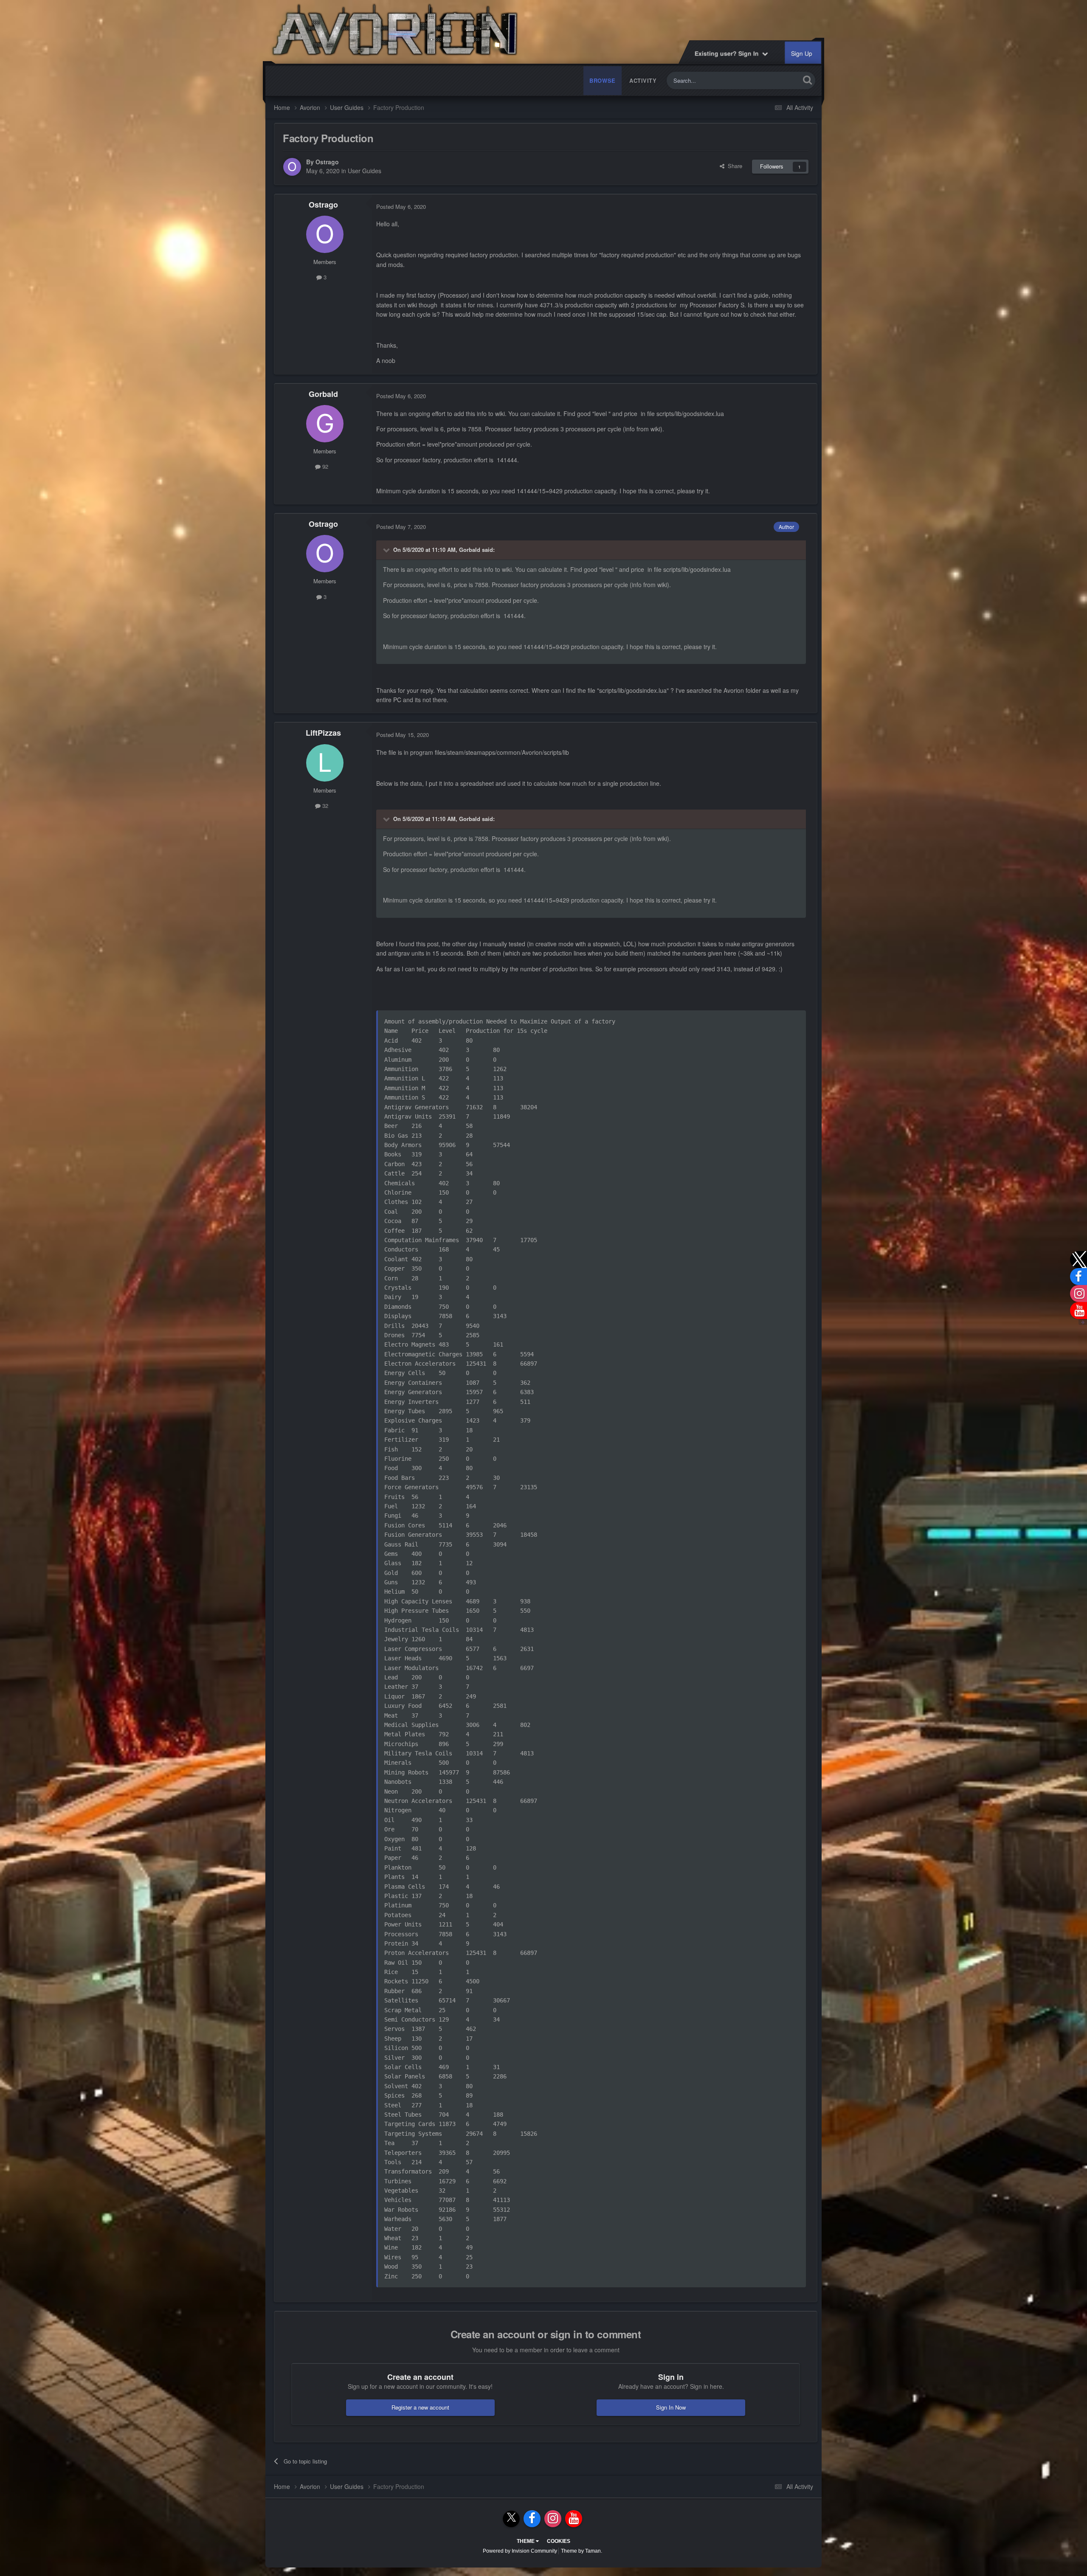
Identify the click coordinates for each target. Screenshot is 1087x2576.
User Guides (365, 171)
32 (324, 806)
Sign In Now (671, 2407)
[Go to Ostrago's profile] (292, 167)
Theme (526, 2541)
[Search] (807, 80)
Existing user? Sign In (729, 53)
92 (324, 466)
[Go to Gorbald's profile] (325, 424)
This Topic (776, 80)
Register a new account (420, 2407)
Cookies (559, 2541)
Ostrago (327, 162)
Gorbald (323, 394)
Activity (643, 80)
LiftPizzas (323, 733)
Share (733, 166)
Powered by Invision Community (520, 2551)
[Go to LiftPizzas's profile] (325, 763)
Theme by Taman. (582, 2551)
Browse (603, 80)
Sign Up (802, 53)
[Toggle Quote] (387, 550)
